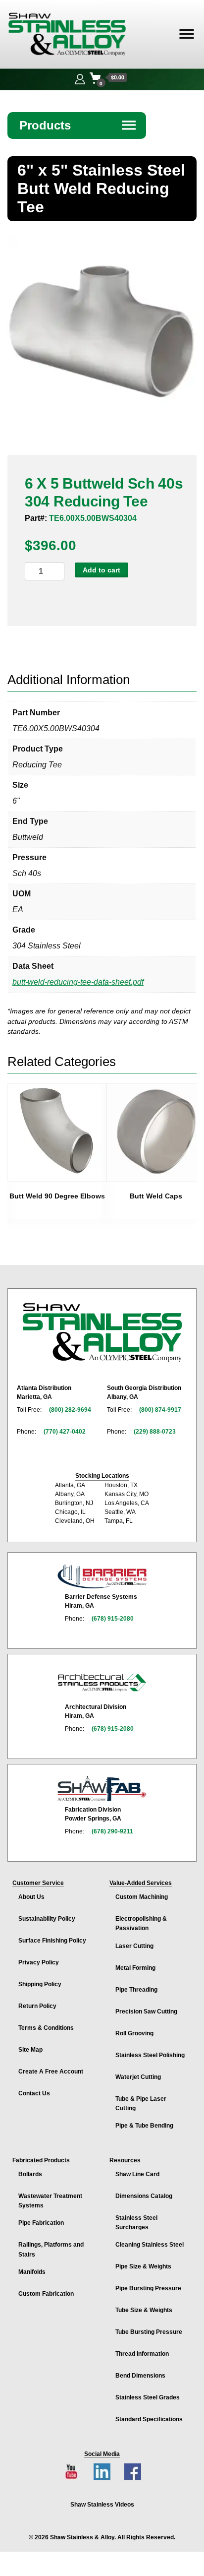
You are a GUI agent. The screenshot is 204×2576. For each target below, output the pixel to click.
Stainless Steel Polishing (150, 2055)
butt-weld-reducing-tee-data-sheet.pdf (78, 982)
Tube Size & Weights (144, 2310)
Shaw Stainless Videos (102, 2505)
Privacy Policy (39, 1962)
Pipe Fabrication (41, 2223)
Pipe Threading (136, 1990)
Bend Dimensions (140, 2376)
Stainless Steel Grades (148, 2397)
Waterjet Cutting (138, 2077)
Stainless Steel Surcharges (136, 2223)
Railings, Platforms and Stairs (51, 2249)
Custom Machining (142, 1897)
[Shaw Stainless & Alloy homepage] (102, 1332)
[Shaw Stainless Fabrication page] (102, 1789)
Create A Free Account (51, 2072)
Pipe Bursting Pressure (148, 2288)
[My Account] (80, 78)
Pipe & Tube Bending (144, 2126)
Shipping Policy (40, 1984)
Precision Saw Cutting (146, 2011)
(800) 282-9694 (70, 1410)
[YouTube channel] (71, 2472)
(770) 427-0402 (65, 1432)
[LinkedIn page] (102, 2472)
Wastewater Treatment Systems (50, 2201)
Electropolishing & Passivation (141, 1923)
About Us (31, 1897)
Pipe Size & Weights (143, 2266)
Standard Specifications (149, 2419)
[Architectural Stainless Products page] (102, 1682)
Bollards (30, 2174)
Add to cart (102, 570)
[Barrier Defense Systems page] (102, 1576)
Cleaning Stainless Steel (150, 2245)
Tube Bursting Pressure (149, 2332)
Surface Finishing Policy (52, 1941)
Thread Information (142, 2354)
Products (78, 125)
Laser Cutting (134, 1946)
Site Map (30, 2050)
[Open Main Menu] (187, 34)
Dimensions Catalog (144, 2196)
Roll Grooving (134, 2033)
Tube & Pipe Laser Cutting (141, 2104)
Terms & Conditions (46, 2028)
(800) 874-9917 (160, 1410)
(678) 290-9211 (112, 1831)
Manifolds (32, 2272)
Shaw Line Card (137, 2174)
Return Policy (37, 2006)
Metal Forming (135, 1968)
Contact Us (34, 2093)
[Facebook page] (133, 2472)
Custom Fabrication (46, 2294)
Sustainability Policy (47, 1919)
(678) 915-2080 (113, 1619)
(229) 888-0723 (155, 1432)
